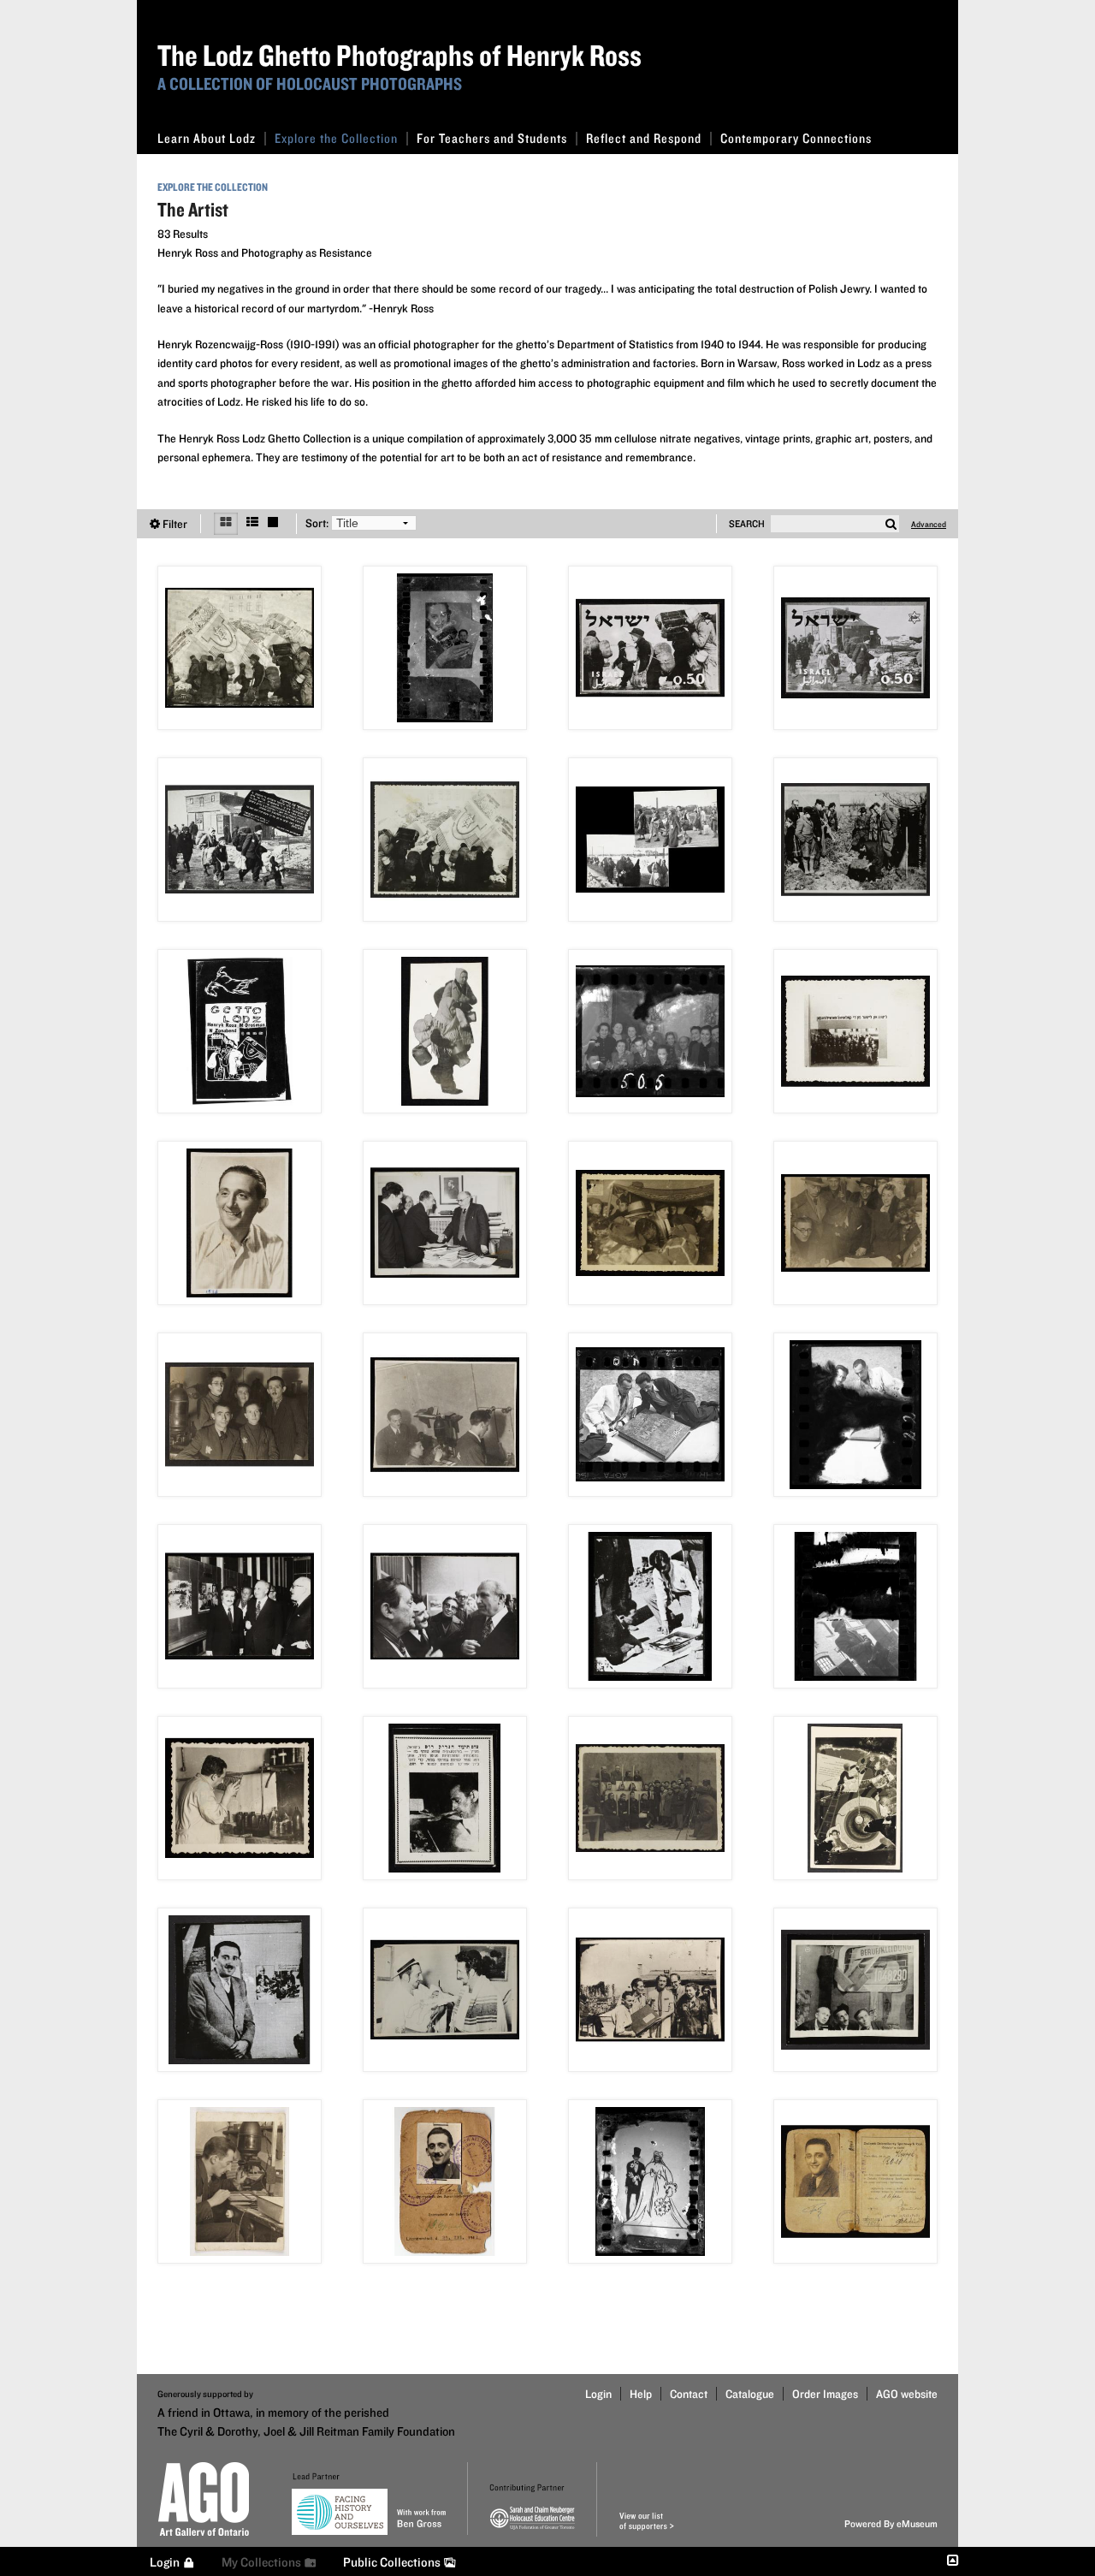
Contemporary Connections (796, 138)
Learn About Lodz (207, 138)
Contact (689, 2394)
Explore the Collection (336, 138)
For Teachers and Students (492, 138)
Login (598, 2394)
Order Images (825, 2394)
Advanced (929, 524)
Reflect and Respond (644, 138)
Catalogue (750, 2394)
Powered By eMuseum (891, 2523)
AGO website (907, 2394)
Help (641, 2394)
